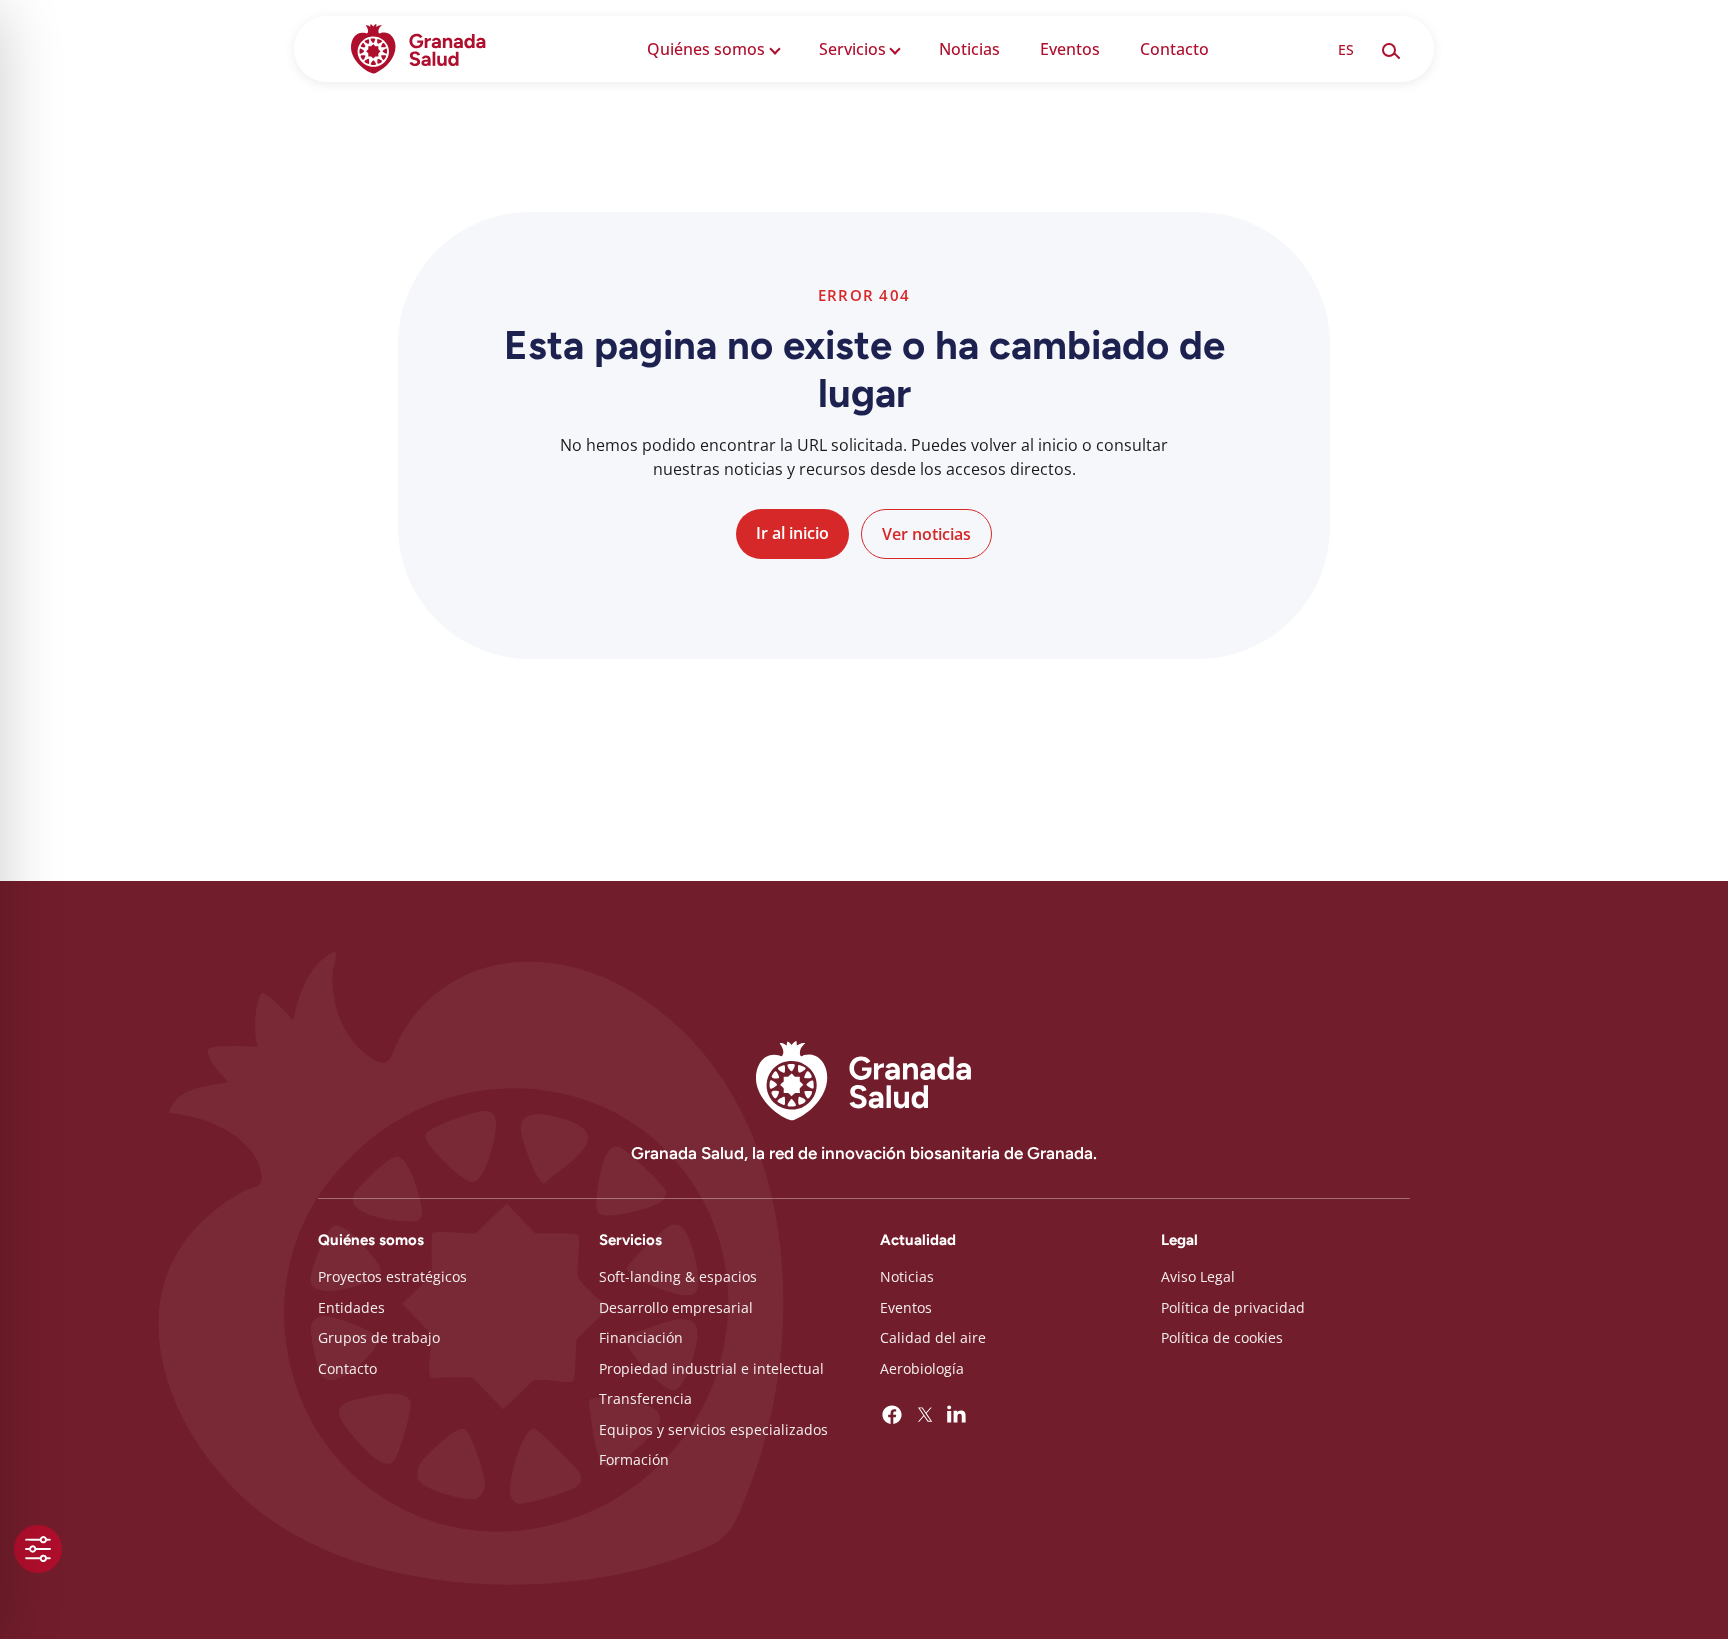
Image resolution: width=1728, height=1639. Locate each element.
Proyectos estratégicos (392, 1276)
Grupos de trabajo (379, 1337)
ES (1346, 49)
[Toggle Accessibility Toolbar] (38, 1549)
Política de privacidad (1233, 1307)
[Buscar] (1390, 49)
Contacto (1174, 49)
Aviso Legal (1198, 1276)
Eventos (1070, 49)
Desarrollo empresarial (676, 1307)
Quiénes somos (706, 49)
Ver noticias (926, 534)
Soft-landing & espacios (678, 1276)
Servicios (852, 49)
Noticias (969, 49)
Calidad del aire (933, 1337)
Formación (634, 1459)
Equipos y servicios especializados (713, 1429)
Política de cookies (1222, 1337)
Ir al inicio (792, 533)
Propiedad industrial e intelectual (711, 1368)
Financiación (641, 1337)
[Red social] (892, 1415)
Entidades (351, 1307)
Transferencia (645, 1398)
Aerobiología (922, 1368)
